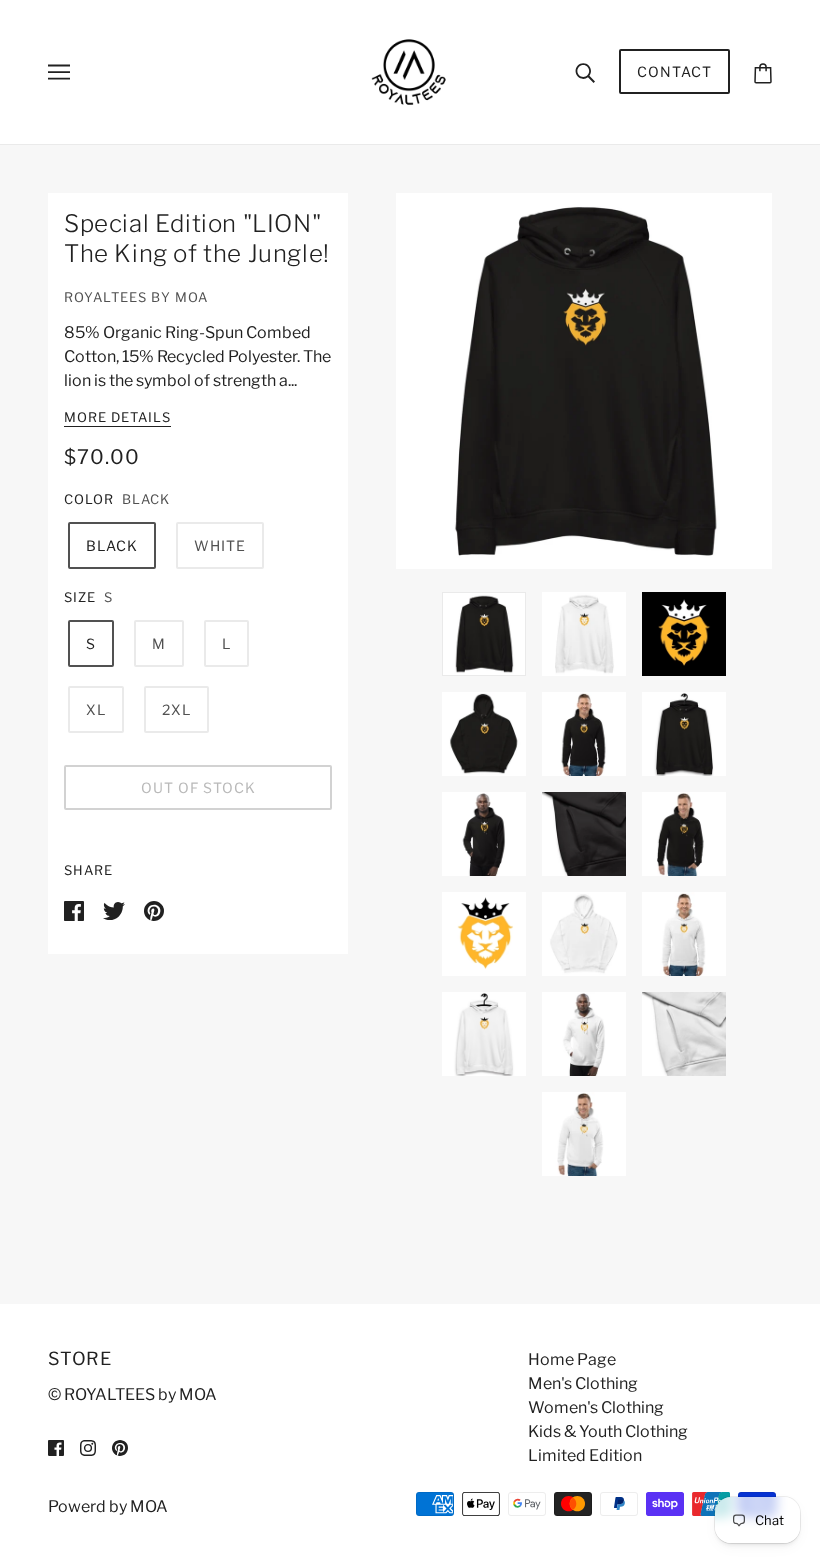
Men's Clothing (583, 1383)
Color (89, 499)
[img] (56, 1447)
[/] (410, 70)
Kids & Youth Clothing (608, 1431)
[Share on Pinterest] (154, 909)
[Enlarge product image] (584, 381)
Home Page (572, 1359)
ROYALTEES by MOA (136, 297)
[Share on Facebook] (75, 909)
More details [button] (117, 418)
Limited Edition (585, 1455)
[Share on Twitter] (115, 909)
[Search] (585, 72)
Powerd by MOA (108, 1506)
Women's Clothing (596, 1407)
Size (80, 597)
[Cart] (763, 71)
